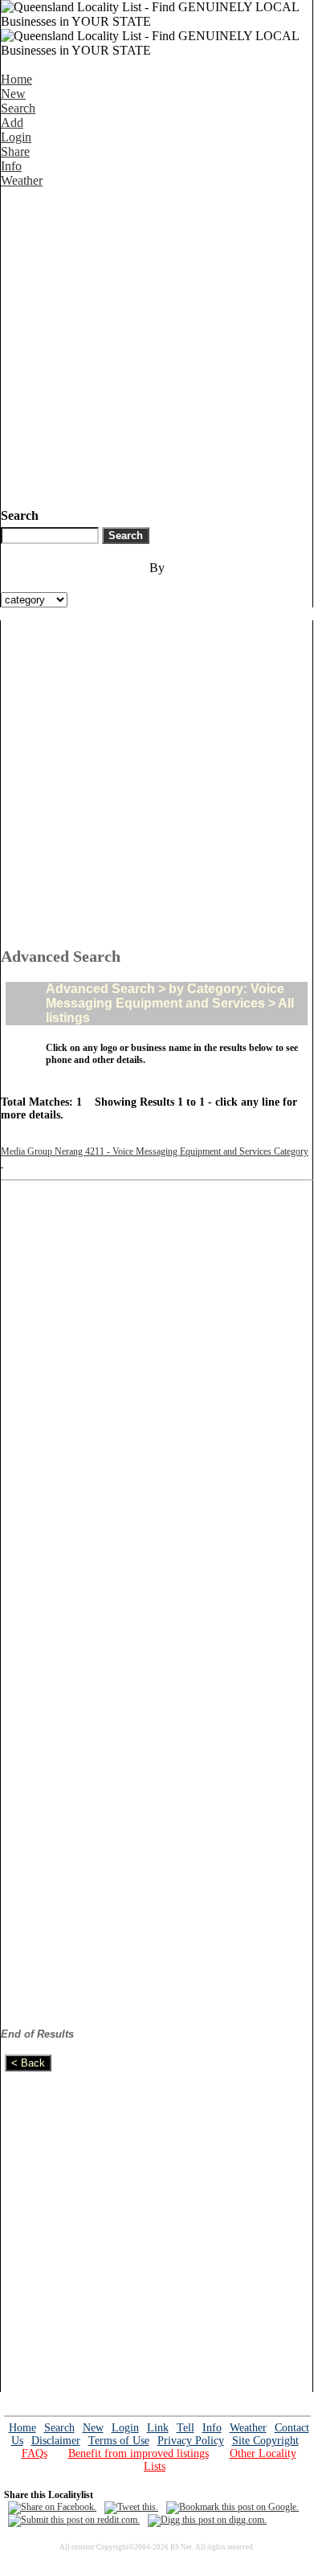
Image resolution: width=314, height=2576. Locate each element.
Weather (22, 180)
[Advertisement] (157, 345)
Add (12, 123)
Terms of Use (119, 2441)
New (13, 94)
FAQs (35, 2453)
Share (15, 151)
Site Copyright (265, 2441)
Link (158, 2428)
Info (11, 166)
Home (16, 79)
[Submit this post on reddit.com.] (74, 2520)
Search (18, 108)
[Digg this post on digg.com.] (207, 2520)
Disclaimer (56, 2441)
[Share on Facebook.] (52, 2507)
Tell (186, 2428)
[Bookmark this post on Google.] (232, 2507)
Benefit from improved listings (139, 2453)
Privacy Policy (191, 2441)
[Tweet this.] (131, 2507)
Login (16, 137)
